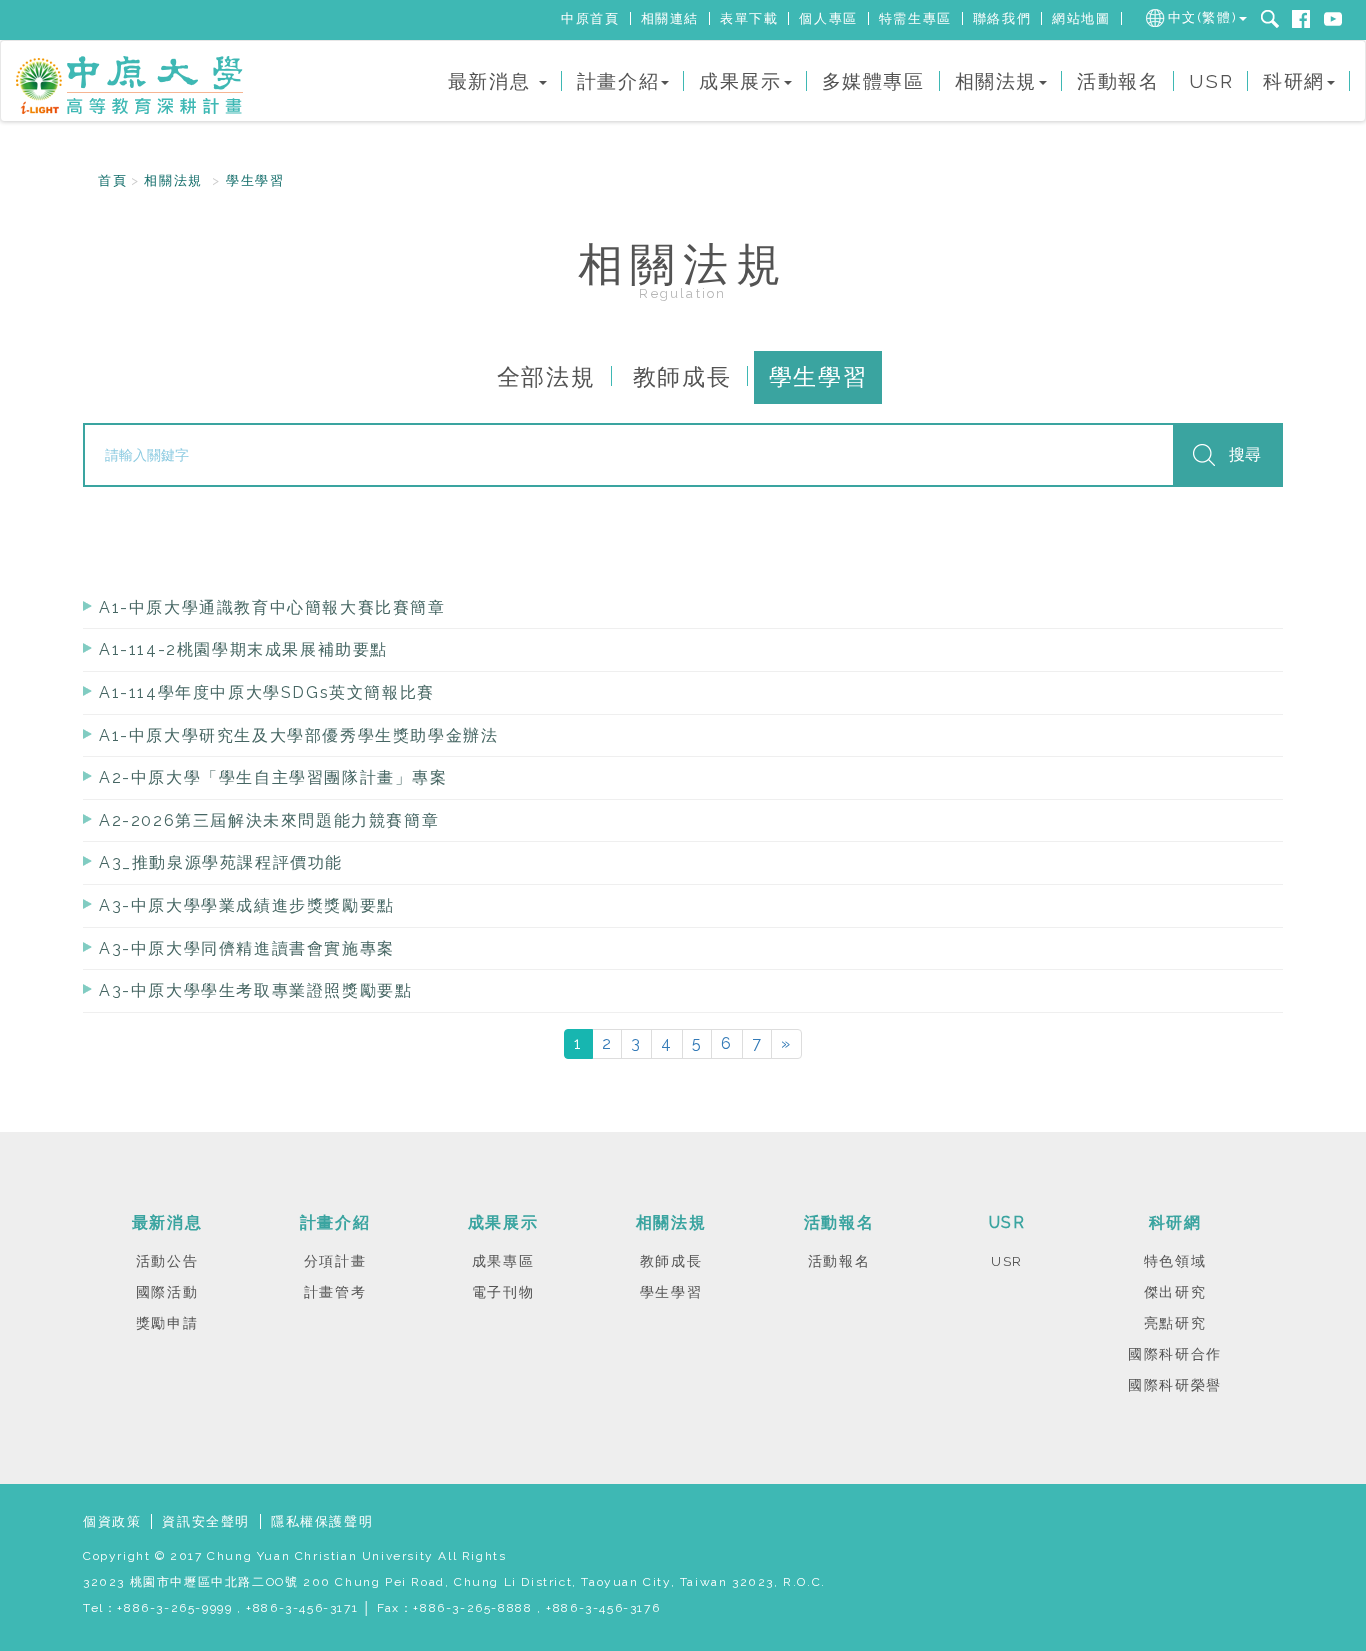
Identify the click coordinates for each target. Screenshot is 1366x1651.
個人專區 (828, 18)
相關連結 (670, 18)
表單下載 (749, 18)
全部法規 (546, 376)
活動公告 (167, 1261)
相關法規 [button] (996, 81)
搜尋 (1245, 454)
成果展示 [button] (740, 81)
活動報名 (1118, 81)
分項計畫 (335, 1261)
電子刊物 (503, 1292)
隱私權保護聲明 (322, 1521)
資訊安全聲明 (206, 1521)
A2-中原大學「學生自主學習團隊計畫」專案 (273, 777)
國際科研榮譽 (1175, 1385)
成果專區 (503, 1261)
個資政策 (112, 1521)
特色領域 (1175, 1261)
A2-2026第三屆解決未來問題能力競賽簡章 (269, 820)
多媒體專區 (873, 81)
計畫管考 (335, 1292)
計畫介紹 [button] (618, 81)
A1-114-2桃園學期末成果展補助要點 (243, 649)
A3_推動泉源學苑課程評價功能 (221, 862)
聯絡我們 (1002, 18)
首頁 (112, 180)
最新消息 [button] (492, 81)
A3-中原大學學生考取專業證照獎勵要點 (255, 990)
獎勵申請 (167, 1323)
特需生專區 (915, 18)
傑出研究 (1175, 1292)
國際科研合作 (1175, 1354)
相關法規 (173, 180)
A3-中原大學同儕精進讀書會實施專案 (247, 948)
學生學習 (255, 180)
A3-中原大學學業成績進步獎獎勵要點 (247, 905)
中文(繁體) (1203, 17)
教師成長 (682, 376)
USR (1211, 81)
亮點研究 (1175, 1323)
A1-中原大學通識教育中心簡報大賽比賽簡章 (272, 607)
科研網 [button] (1294, 81)
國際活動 (167, 1292)
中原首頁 (590, 18)
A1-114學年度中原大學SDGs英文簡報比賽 (267, 692)
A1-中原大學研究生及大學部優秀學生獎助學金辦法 (298, 735)
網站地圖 (1081, 18)
